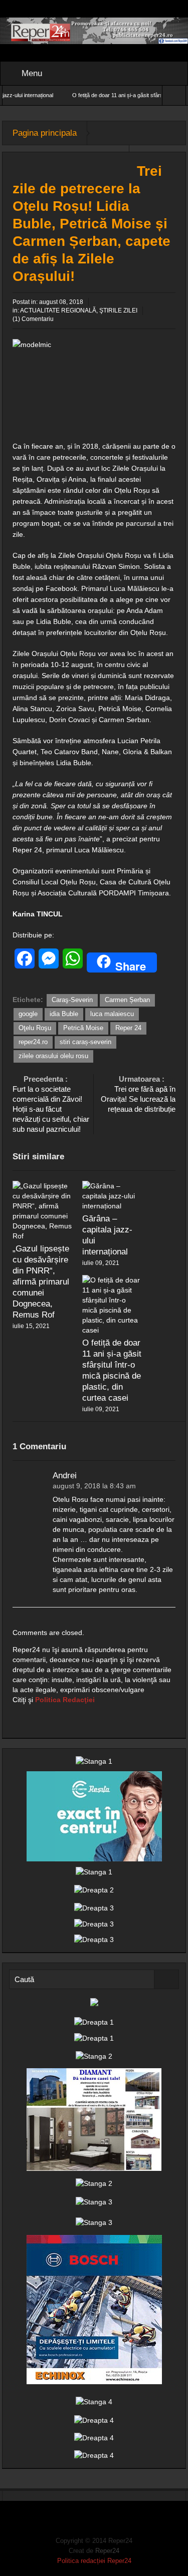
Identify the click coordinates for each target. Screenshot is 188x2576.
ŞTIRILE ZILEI (118, 310)
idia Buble (64, 1014)
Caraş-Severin (72, 1000)
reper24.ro (33, 1042)
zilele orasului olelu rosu (53, 1056)
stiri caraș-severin (85, 1042)
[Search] (166, 1979)
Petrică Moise (83, 1028)
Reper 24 (128, 1028)
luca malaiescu (112, 1014)
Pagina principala (45, 133)
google (28, 1014)
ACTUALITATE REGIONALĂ (58, 310)
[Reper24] (94, 30)
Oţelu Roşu (35, 1028)
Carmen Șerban (127, 1000)
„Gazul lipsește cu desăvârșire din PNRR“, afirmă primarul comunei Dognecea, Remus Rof (41, 1282)
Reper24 (107, 2551)
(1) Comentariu (33, 319)
